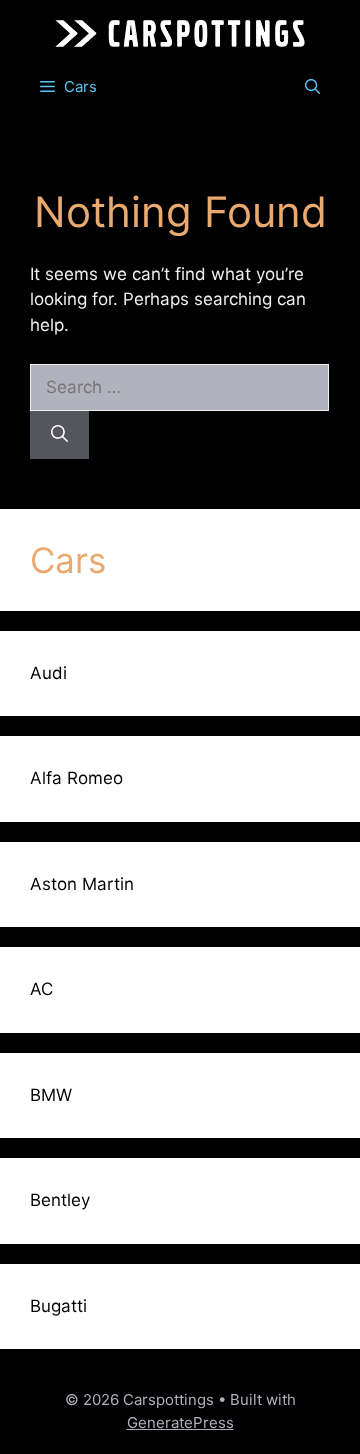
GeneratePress (180, 1422)
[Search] (59, 435)
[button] (312, 87)
